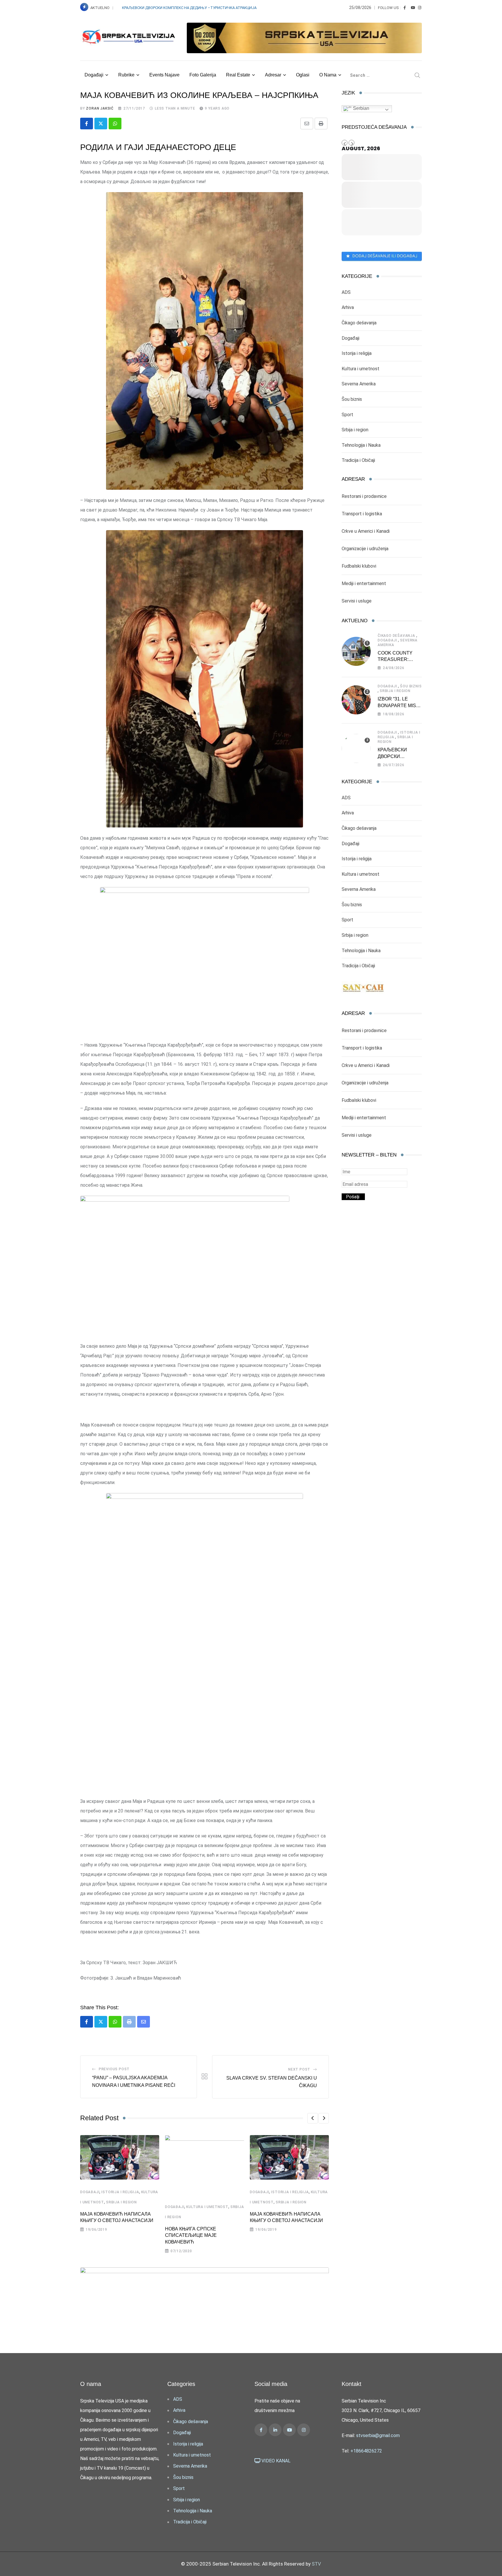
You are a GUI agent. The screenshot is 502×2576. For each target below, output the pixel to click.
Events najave (164, 75)
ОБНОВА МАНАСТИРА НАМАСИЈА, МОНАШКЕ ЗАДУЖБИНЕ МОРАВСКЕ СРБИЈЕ (190, 8)
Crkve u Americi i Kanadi (366, 531)
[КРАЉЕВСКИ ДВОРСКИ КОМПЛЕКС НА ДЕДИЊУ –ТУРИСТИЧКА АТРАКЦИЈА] (356, 748)
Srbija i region (121, 2202)
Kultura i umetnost (207, 2207)
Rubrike (126, 75)
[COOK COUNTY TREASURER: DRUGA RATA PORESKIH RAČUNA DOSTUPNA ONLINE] (356, 651)
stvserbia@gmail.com (378, 2435)
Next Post (299, 2069)
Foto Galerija (203, 75)
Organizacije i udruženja (365, 549)
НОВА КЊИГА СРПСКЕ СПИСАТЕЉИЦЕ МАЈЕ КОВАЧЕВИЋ (191, 2235)
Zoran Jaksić (100, 108)
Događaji (94, 75)
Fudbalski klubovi (359, 566)
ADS (346, 292)
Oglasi (303, 75)
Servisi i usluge (357, 601)
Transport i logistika (362, 514)
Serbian (361, 108)
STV (316, 2564)
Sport (347, 415)
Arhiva (348, 307)
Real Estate (238, 75)
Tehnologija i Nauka (361, 445)
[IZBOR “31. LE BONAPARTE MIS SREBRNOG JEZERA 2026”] (356, 700)
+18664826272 (366, 2451)
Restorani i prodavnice (364, 496)
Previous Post (114, 2069)
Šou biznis (352, 399)
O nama (328, 75)
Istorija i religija (120, 2192)
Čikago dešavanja (359, 323)
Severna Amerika (359, 384)
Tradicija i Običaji (358, 460)
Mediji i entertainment (364, 583)
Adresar (273, 75)
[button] (313, 2118)
